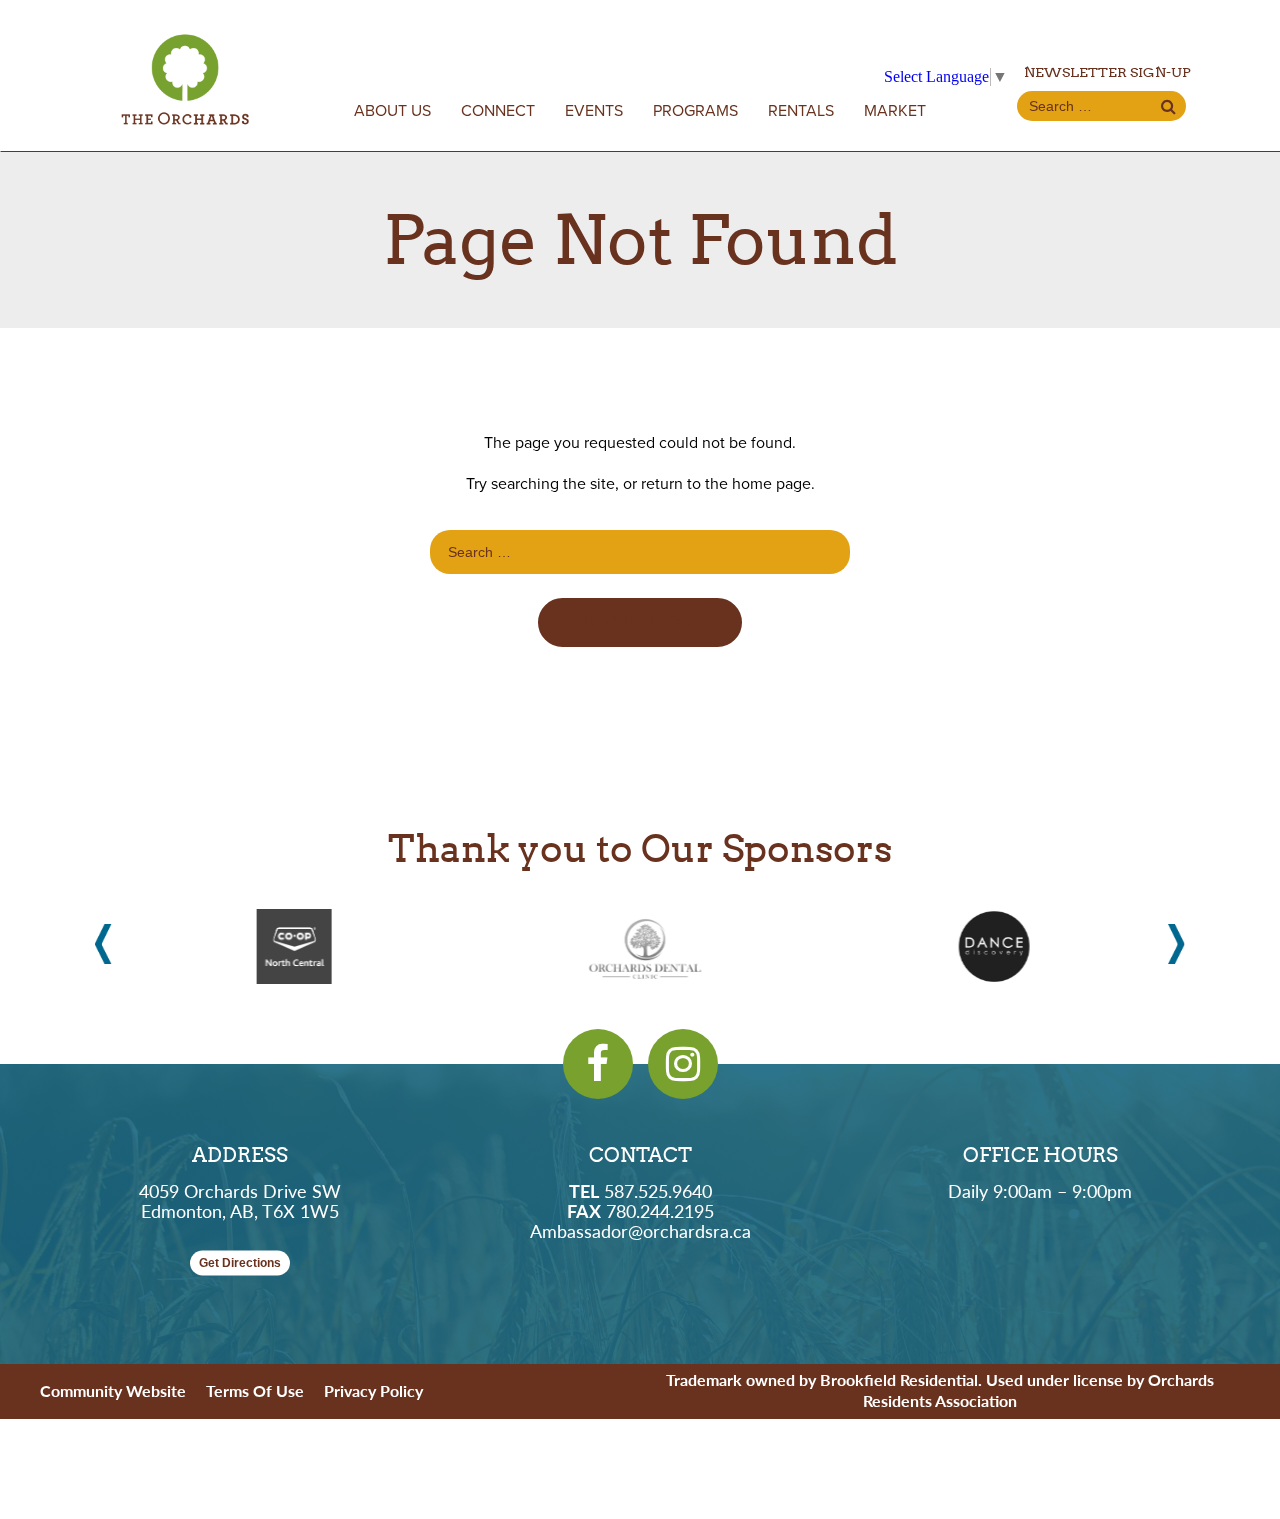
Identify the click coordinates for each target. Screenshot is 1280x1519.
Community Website (113, 1390)
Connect (498, 111)
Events (594, 111)
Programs (695, 111)
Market (895, 111)
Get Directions (240, 1263)
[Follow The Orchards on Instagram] (683, 1064)
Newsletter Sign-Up (1107, 72)
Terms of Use (255, 1390)
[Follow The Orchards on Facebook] (598, 1064)
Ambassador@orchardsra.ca (640, 1230)
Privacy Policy (373, 1390)
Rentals (801, 111)
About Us (392, 111)
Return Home (640, 622)
